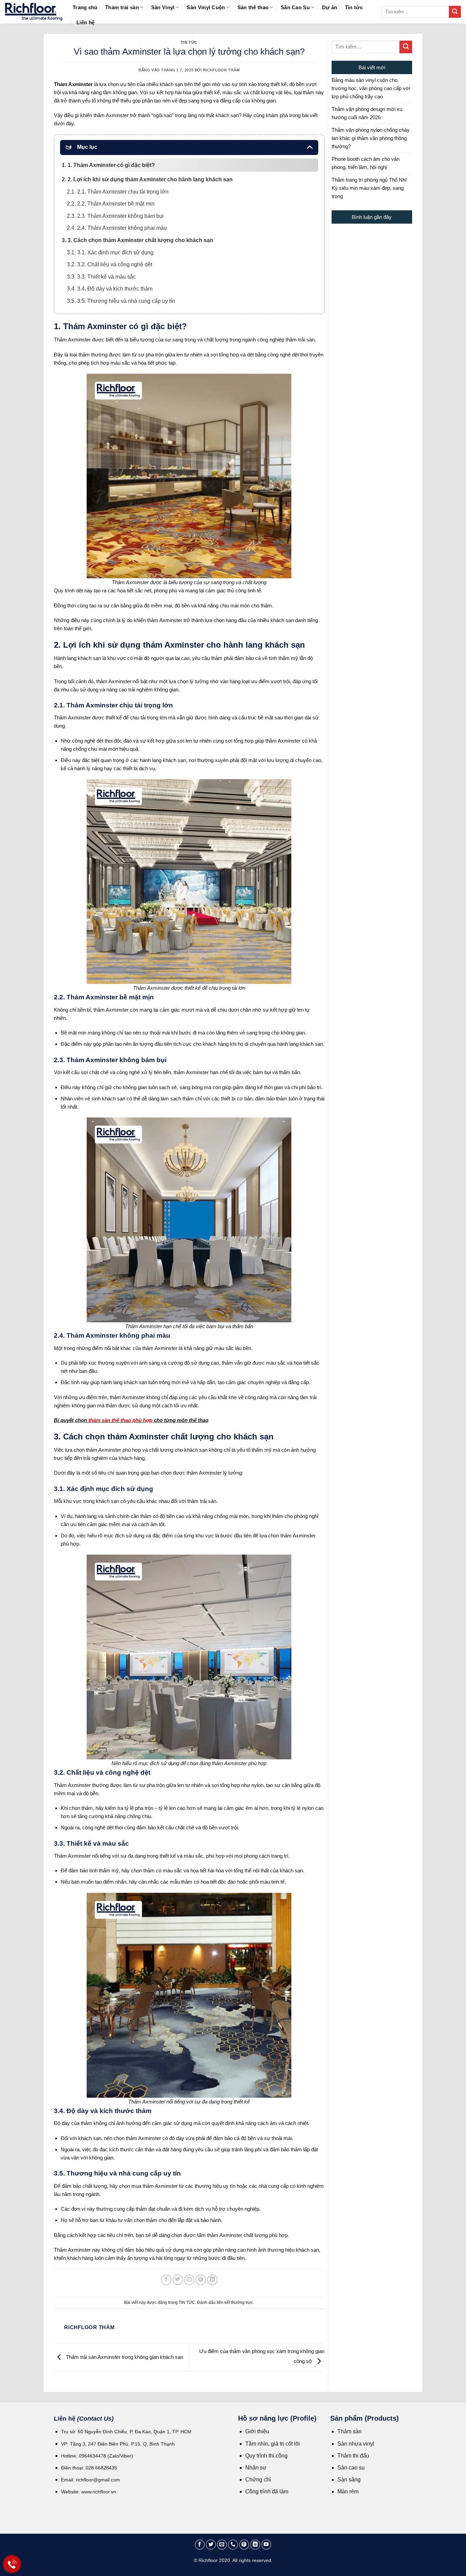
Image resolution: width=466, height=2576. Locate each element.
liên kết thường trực (235, 2303)
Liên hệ (85, 22)
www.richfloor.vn (99, 2492)
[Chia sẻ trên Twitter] (178, 2280)
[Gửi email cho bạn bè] (190, 2280)
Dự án (330, 7)
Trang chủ (85, 7)
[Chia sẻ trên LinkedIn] (212, 2280)
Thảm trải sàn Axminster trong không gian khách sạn (124, 2357)
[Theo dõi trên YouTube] (266, 2545)
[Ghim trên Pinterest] (201, 2280)
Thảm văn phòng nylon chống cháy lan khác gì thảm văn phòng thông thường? (371, 138)
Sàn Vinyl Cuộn (206, 7)
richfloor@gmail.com (98, 2480)
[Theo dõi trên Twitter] (211, 2545)
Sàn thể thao (253, 7)
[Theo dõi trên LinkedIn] (255, 2545)
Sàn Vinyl (163, 7)
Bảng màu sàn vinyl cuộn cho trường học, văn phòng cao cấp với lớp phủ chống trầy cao (371, 88)
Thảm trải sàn (122, 7)
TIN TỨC (189, 42)
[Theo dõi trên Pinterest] (244, 2545)
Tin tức (354, 7)
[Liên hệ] (12, 2564)
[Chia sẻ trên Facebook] (166, 2280)
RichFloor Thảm (221, 70)
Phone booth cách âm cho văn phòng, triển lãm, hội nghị (366, 163)
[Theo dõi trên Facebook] (200, 2545)
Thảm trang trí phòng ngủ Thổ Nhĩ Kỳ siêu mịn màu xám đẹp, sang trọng (369, 188)
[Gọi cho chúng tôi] (233, 2545)
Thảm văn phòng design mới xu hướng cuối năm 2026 (367, 113)
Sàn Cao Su (295, 7)
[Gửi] (455, 12)
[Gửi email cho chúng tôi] (222, 2545)
